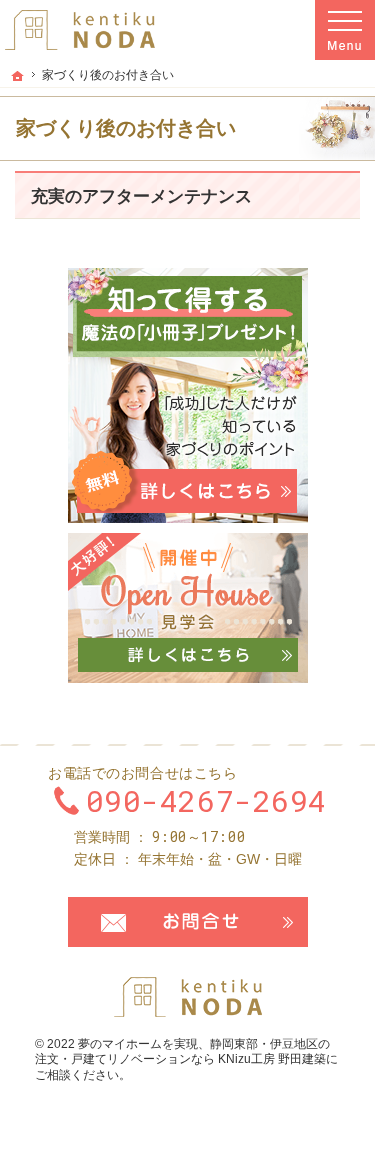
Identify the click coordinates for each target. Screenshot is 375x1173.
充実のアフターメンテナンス (141, 196)
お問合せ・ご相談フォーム (188, 922)
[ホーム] (18, 76)
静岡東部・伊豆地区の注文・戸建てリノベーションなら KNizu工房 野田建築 (182, 1052)
